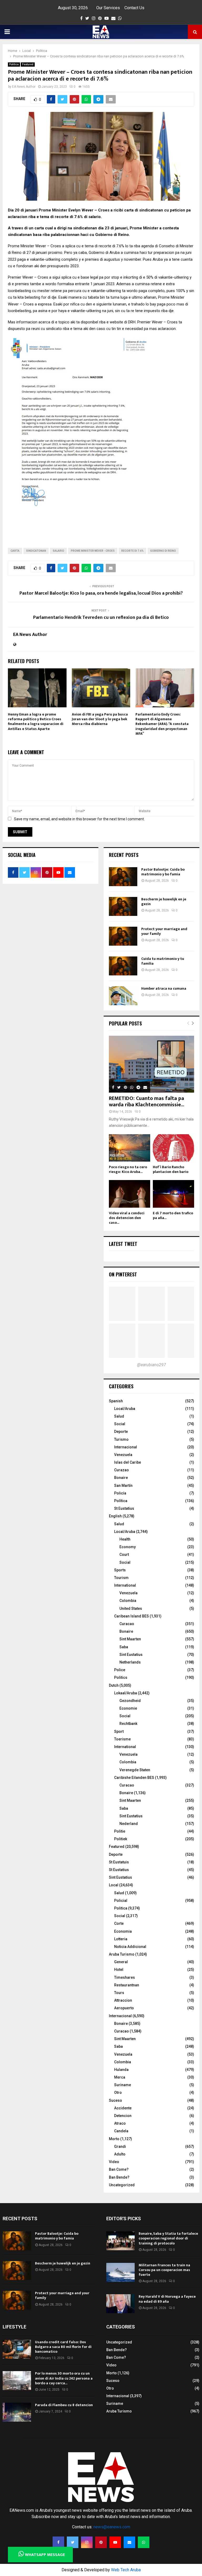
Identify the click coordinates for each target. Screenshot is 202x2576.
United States (131, 1608)
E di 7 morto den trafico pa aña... (173, 1215)
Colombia (128, 1601)
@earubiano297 (151, 1365)
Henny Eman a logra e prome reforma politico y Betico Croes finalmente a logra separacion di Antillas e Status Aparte (36, 722)
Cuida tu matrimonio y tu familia (163, 961)
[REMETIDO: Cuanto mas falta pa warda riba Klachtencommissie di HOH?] (151, 1064)
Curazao (122, 1470)
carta (15, 551)
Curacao (127, 1624)
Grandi (120, 2146)
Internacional (126, 1447)
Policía (120, 1493)
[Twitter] (73, 2542)
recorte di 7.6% (132, 551)
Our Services (108, 8)
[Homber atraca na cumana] (123, 996)
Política (121, 1501)
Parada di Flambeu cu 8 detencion (64, 2405)
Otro (118, 2093)
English (115, 1516)
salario (58, 551)
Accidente (123, 2108)
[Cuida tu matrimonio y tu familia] (123, 966)
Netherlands (130, 1662)
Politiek (121, 1839)
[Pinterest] (101, 2542)
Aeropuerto (124, 2008)
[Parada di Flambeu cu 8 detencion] (17, 2412)
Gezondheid (130, 1701)
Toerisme (122, 1739)
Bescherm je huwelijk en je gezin (164, 902)
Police (120, 1670)
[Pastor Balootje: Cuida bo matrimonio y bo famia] (123, 877)
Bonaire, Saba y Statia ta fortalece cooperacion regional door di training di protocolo (168, 2238)
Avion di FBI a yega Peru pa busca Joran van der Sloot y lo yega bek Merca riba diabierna (100, 719)
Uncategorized (122, 2185)
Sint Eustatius (131, 1655)
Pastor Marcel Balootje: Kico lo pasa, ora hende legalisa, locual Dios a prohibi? (101, 593)
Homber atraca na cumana (164, 988)
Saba (124, 1647)
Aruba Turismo (122, 1954)
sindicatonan (36, 551)
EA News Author (24, 87)
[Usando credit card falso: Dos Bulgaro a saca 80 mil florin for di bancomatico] (17, 2349)
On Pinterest (123, 1274)
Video (114, 2162)
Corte (119, 1923)
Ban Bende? (119, 2177)
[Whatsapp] (144, 2542)
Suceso (115, 2100)
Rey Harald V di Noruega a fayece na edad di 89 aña (167, 2299)
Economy (128, 1547)
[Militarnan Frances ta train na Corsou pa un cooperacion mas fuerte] (120, 2272)
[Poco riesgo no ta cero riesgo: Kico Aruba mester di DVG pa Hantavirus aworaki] (130, 1148)
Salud (119, 1416)
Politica (14, 64)
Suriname (123, 2085)
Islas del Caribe (128, 1462)
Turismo (121, 1439)
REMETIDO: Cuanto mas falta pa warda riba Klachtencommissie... (147, 1102)
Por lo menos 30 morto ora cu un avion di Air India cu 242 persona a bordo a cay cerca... (64, 2378)
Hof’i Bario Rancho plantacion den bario (171, 1169)
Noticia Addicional (130, 1947)
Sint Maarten (130, 1639)
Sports (120, 1570)
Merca (120, 2077)
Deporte (121, 1432)
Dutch (114, 1685)
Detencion (123, 2116)
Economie (128, 1708)
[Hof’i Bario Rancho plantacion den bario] (173, 1148)
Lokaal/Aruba (126, 1693)
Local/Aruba (125, 1409)
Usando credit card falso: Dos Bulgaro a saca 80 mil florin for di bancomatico (63, 2347)
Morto (114, 2139)
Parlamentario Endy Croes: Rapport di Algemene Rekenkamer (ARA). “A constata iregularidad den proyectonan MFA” (162, 724)
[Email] (129, 2542)
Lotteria (121, 1939)
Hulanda (121, 2070)
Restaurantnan (127, 1985)
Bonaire (121, 1478)
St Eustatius (124, 1508)
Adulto (120, 2154)
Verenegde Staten (135, 1770)
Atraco (120, 2123)
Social (120, 1424)
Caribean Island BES (132, 1616)
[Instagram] (87, 2542)
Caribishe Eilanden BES (134, 1778)
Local (114, 1885)
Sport (119, 1731)
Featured (28, 64)
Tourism (121, 1578)
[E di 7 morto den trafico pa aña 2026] (173, 1194)
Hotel (119, 1970)
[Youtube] (115, 2542)
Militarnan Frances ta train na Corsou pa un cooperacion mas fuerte (164, 2270)
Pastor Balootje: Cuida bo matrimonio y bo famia (163, 872)
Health (125, 1539)
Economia (123, 1931)
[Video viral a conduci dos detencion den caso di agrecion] (130, 1194)
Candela (121, 2131)
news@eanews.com (112, 2527)
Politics (121, 1677)
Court (124, 1555)
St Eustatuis (119, 1862)
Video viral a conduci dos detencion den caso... (127, 1218)
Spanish (116, 1401)
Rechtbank (128, 1724)
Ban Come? (119, 2169)
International (125, 1585)
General (121, 1962)
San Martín (123, 1486)
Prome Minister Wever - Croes (93, 551)
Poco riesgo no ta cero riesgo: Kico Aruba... (128, 1169)
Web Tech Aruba (126, 2570)
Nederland (129, 1824)
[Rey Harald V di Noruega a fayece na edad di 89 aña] (120, 2304)
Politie (120, 1831)
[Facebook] (58, 2542)
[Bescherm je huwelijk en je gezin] (123, 906)
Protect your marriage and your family (164, 931)
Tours (119, 1993)
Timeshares (125, 1977)
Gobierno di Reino (163, 551)
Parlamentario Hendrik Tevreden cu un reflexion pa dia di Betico (101, 618)
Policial (121, 1901)
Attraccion (123, 2000)
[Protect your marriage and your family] (123, 936)
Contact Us (134, 8)
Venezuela (123, 1455)
